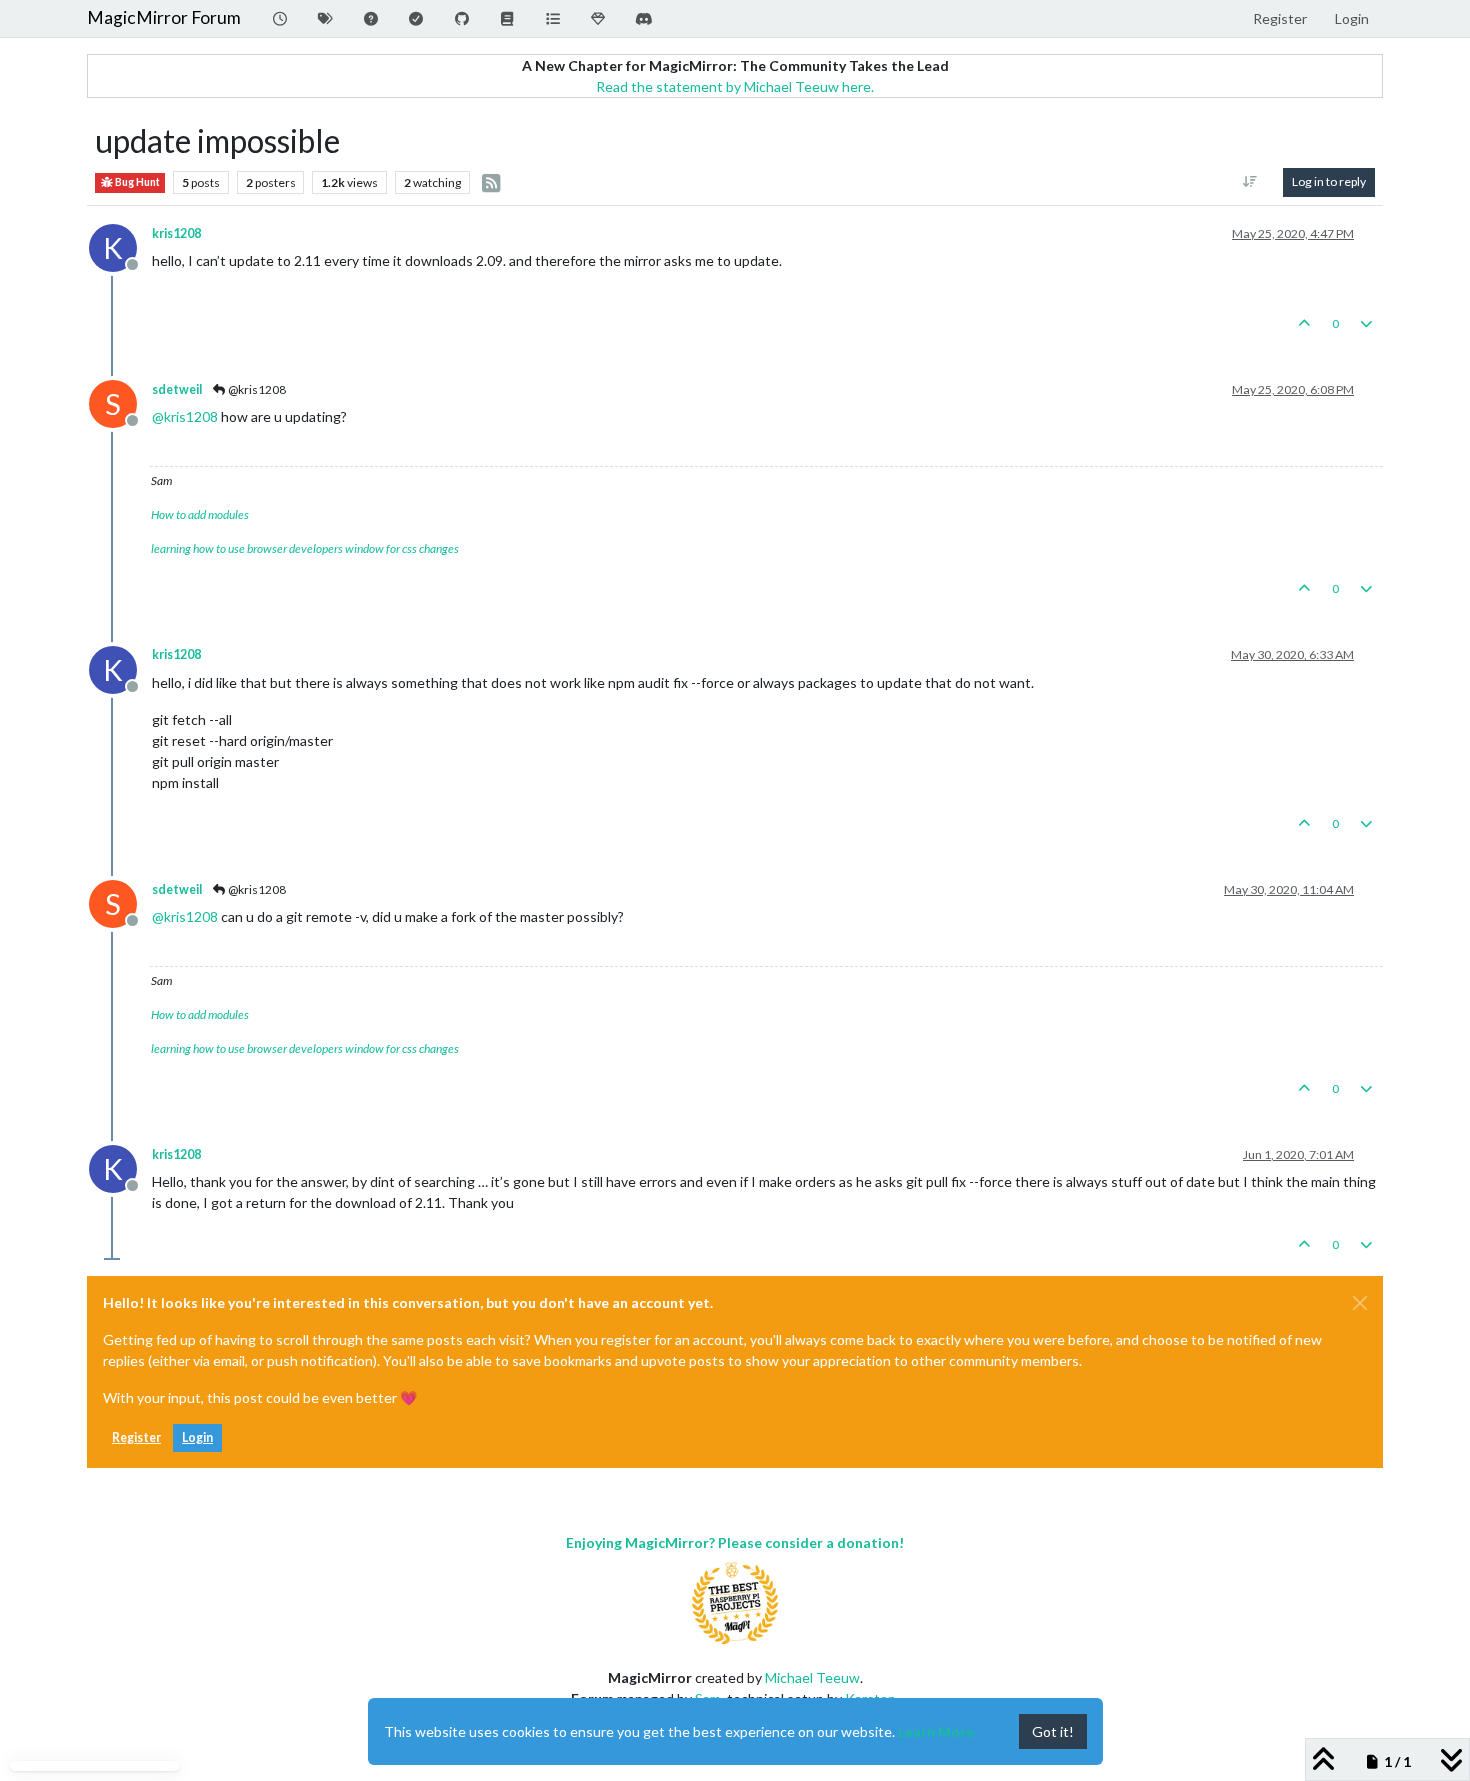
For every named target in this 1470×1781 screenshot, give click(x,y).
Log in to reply (1329, 181)
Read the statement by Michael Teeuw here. (735, 86)
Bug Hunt (136, 182)
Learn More (936, 1731)
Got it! (1053, 1731)
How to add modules (200, 514)
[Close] (1360, 1303)
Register (136, 1437)
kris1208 (176, 233)
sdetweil (177, 389)
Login (197, 1437)
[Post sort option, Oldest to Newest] (1250, 182)
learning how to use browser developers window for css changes (305, 548)
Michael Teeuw (812, 1677)
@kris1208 (256, 389)
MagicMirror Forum (164, 17)
